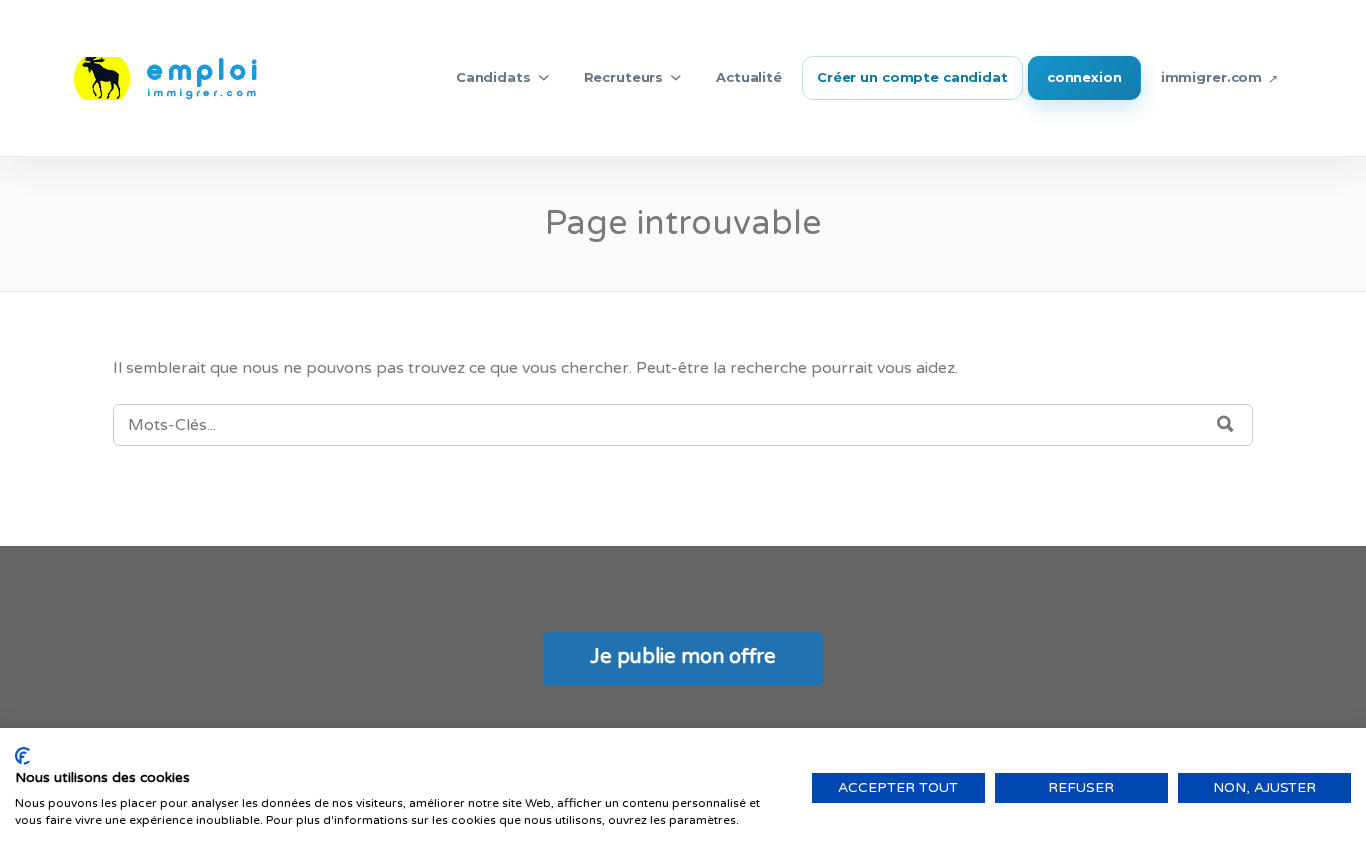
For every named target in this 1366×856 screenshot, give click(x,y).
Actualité (749, 77)
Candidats (493, 77)
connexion (1084, 77)
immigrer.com (1211, 77)
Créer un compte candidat (912, 77)
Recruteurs (624, 77)
